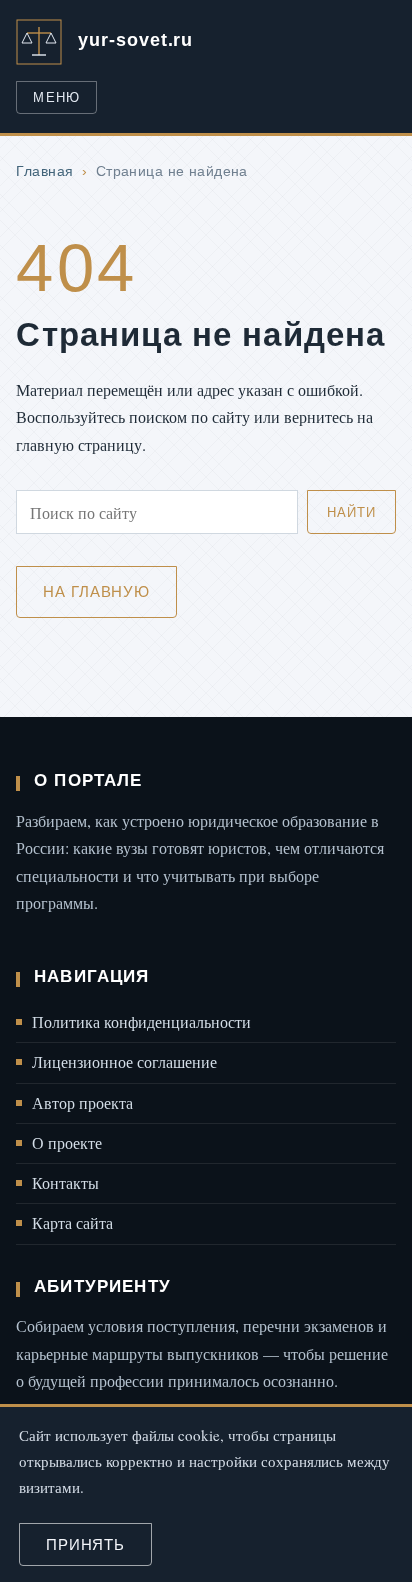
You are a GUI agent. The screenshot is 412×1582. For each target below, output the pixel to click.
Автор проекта (82, 1103)
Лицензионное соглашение (124, 1062)
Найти (351, 512)
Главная (44, 171)
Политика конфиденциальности (141, 1022)
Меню (56, 97)
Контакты (65, 1183)
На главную (96, 591)
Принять (85, 1544)
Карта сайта (72, 1223)
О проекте (67, 1143)
